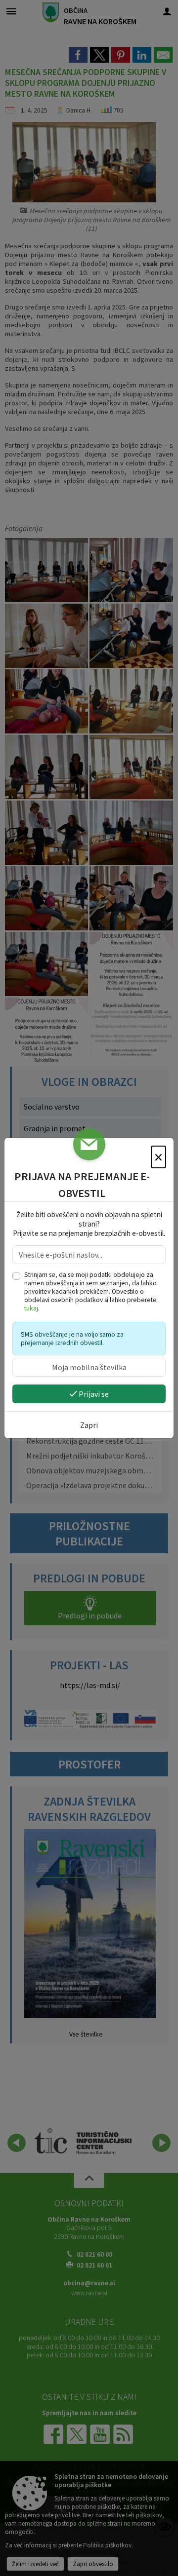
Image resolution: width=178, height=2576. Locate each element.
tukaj (31, 1308)
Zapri (89, 1425)
